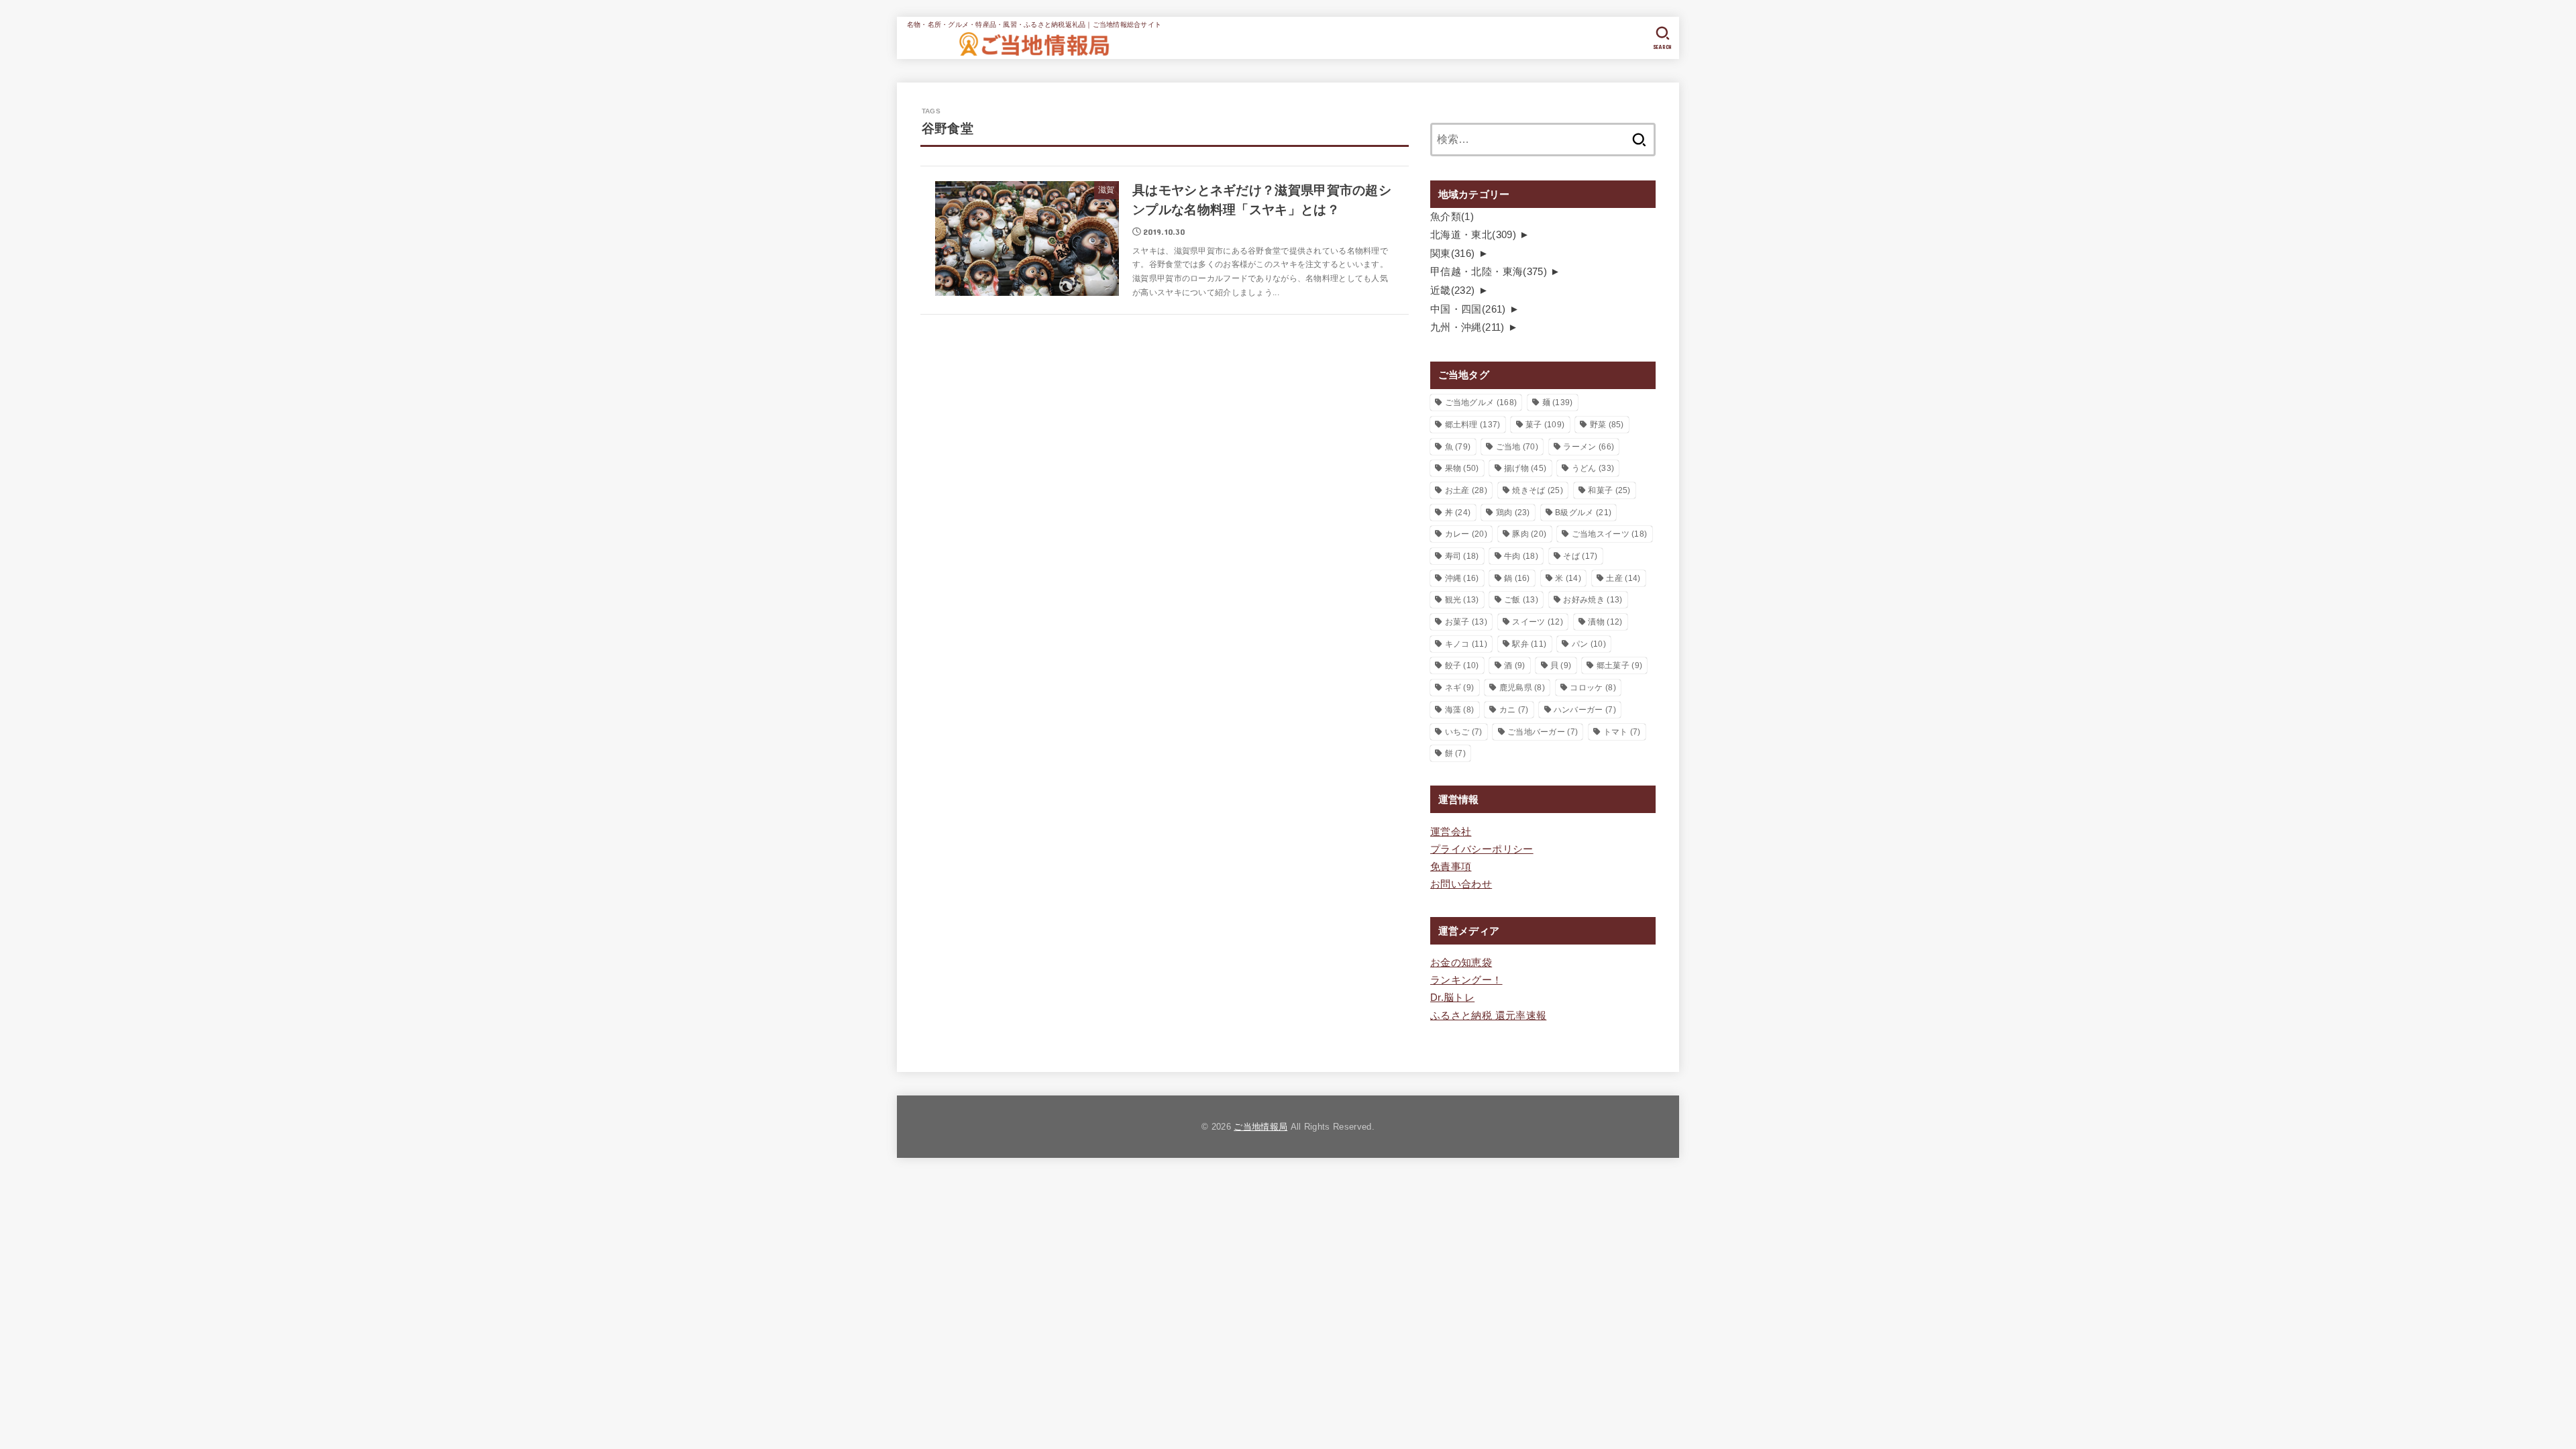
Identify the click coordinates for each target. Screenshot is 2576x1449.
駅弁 (1529, 644)
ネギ (1460, 688)
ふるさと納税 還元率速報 (1488, 1016)
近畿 (1453, 290)
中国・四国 (1468, 309)
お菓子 (1466, 622)
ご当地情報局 (1260, 1127)
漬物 (1605, 622)
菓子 (1545, 425)
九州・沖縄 (1467, 327)
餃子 (1462, 665)
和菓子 (1609, 490)
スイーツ (1538, 622)
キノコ (1466, 644)
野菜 (1607, 425)
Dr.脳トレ (1452, 998)
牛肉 (1521, 556)
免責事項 (1451, 867)
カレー (1466, 534)
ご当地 (1517, 447)
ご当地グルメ (1481, 402)
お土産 (1466, 490)
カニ (1514, 710)
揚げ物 (1525, 468)
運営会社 (1451, 832)
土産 (1623, 578)
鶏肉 (1513, 513)
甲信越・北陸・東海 (1489, 272)
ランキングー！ (1466, 980)
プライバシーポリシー (1482, 849)
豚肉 (1529, 534)
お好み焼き (1593, 600)
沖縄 (1462, 578)
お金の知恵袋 (1461, 963)
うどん (1593, 468)
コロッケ (1593, 688)
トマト (1622, 732)
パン (1589, 644)
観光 (1462, 600)
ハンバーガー (1585, 710)
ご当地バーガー (1543, 732)
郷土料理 (1473, 425)
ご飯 (1521, 600)
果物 (1462, 468)
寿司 (1462, 556)
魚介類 (1452, 217)
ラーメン (1589, 447)
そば (1580, 556)
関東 (1453, 254)
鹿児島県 (1522, 688)
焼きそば (1538, 490)
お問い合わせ (1461, 884)
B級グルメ (1583, 513)
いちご (1464, 732)
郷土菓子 (1619, 665)
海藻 (1460, 710)
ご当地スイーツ (1610, 534)
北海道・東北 (1473, 235)
